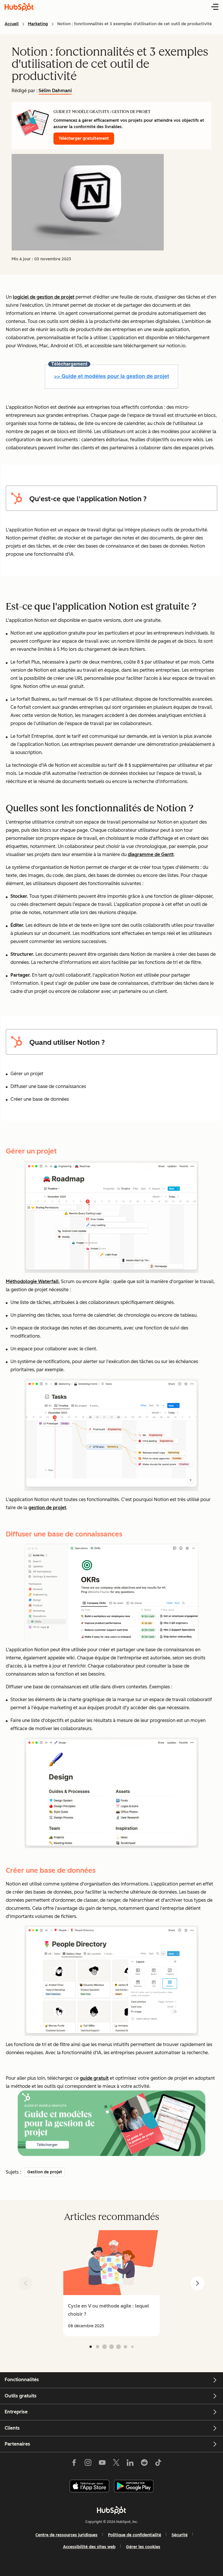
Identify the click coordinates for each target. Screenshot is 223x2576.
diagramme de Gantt (151, 854)
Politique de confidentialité (135, 2535)
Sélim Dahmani (55, 91)
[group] (111, 2283)
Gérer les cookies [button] (143, 2547)
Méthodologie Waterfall (32, 1281)
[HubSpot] (111, 2510)
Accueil (12, 24)
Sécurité (180, 2535)
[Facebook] (74, 2464)
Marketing (38, 24)
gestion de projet (47, 1508)
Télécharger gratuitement (84, 138)
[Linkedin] (130, 2464)
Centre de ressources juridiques (66, 2535)
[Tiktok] (158, 2464)
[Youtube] (102, 2464)
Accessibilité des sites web (89, 2547)
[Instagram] (88, 2464)
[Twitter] (116, 2464)
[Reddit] (144, 2464)
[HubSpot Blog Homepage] (19, 7)
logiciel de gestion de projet (44, 297)
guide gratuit (94, 2078)
